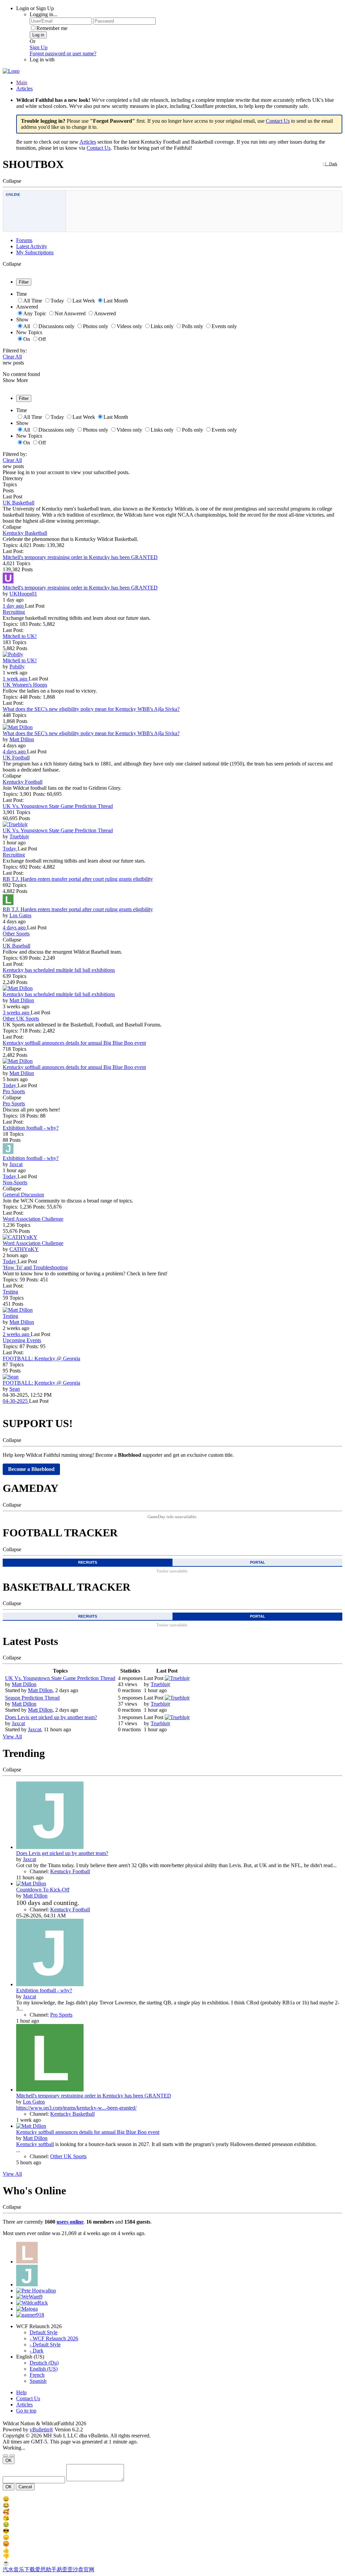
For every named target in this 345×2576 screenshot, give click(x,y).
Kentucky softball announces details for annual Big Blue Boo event (74, 1043)
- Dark (37, 2351)
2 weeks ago (17, 1334)
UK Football (16, 758)
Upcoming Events (22, 1340)
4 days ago (15, 751)
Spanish (38, 2381)
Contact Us (278, 121)
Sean (15, 1389)
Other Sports (16, 934)
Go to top (26, 2411)
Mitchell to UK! (20, 636)
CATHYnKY (24, 1249)
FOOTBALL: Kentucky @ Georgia (41, 1358)
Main (22, 82)
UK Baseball (17, 946)
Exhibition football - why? (31, 1128)
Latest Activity (32, 246)
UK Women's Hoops (25, 685)
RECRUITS (88, 1562)
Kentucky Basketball (25, 533)
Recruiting (14, 612)
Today (10, 849)
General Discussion (23, 1195)
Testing (10, 1292)
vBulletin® (41, 2429)
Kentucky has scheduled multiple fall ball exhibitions (59, 970)
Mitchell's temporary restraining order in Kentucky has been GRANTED (80, 557)
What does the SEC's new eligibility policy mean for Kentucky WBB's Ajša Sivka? (91, 709)
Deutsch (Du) (44, 2363)
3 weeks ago (17, 1012)
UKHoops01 (23, 594)
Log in (38, 35)
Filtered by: (15, 351)
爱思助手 (46, 2569)
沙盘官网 (84, 2569)
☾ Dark (331, 164)
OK (9, 2461)
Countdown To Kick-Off (43, 1890)
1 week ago (16, 679)
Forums (24, 240)
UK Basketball (19, 503)
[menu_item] (172, 2499)
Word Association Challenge (33, 1219)
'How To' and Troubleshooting (35, 1267)
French (37, 2375)
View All (12, 1736)
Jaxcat (16, 1164)
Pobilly (17, 667)
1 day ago (14, 606)
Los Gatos (20, 915)
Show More (15, 380)
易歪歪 (65, 2569)
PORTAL (258, 1562)
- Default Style (45, 2345)
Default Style (44, 2332)
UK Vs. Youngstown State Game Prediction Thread (58, 806)
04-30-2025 (16, 1401)
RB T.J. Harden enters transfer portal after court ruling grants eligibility (78, 879)
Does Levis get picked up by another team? (51, 1717)
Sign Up (39, 47)
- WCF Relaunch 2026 (54, 2338)
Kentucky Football (23, 782)
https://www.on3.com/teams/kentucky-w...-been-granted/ (76, 2108)
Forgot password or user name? (63, 53)
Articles (24, 89)
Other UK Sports (21, 1019)
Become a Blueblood (31, 1469)
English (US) (44, 2369)
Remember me (52, 28)
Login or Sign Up (35, 8)
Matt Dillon (22, 739)
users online (70, 2222)
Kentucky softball (35, 2144)
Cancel (25, 2487)
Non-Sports (15, 1182)
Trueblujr (19, 836)
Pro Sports (14, 1091)
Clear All (12, 357)
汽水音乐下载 (19, 2569)
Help (21, 2392)
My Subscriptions (35, 252)
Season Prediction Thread (32, 1698)
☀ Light (315, 164)
